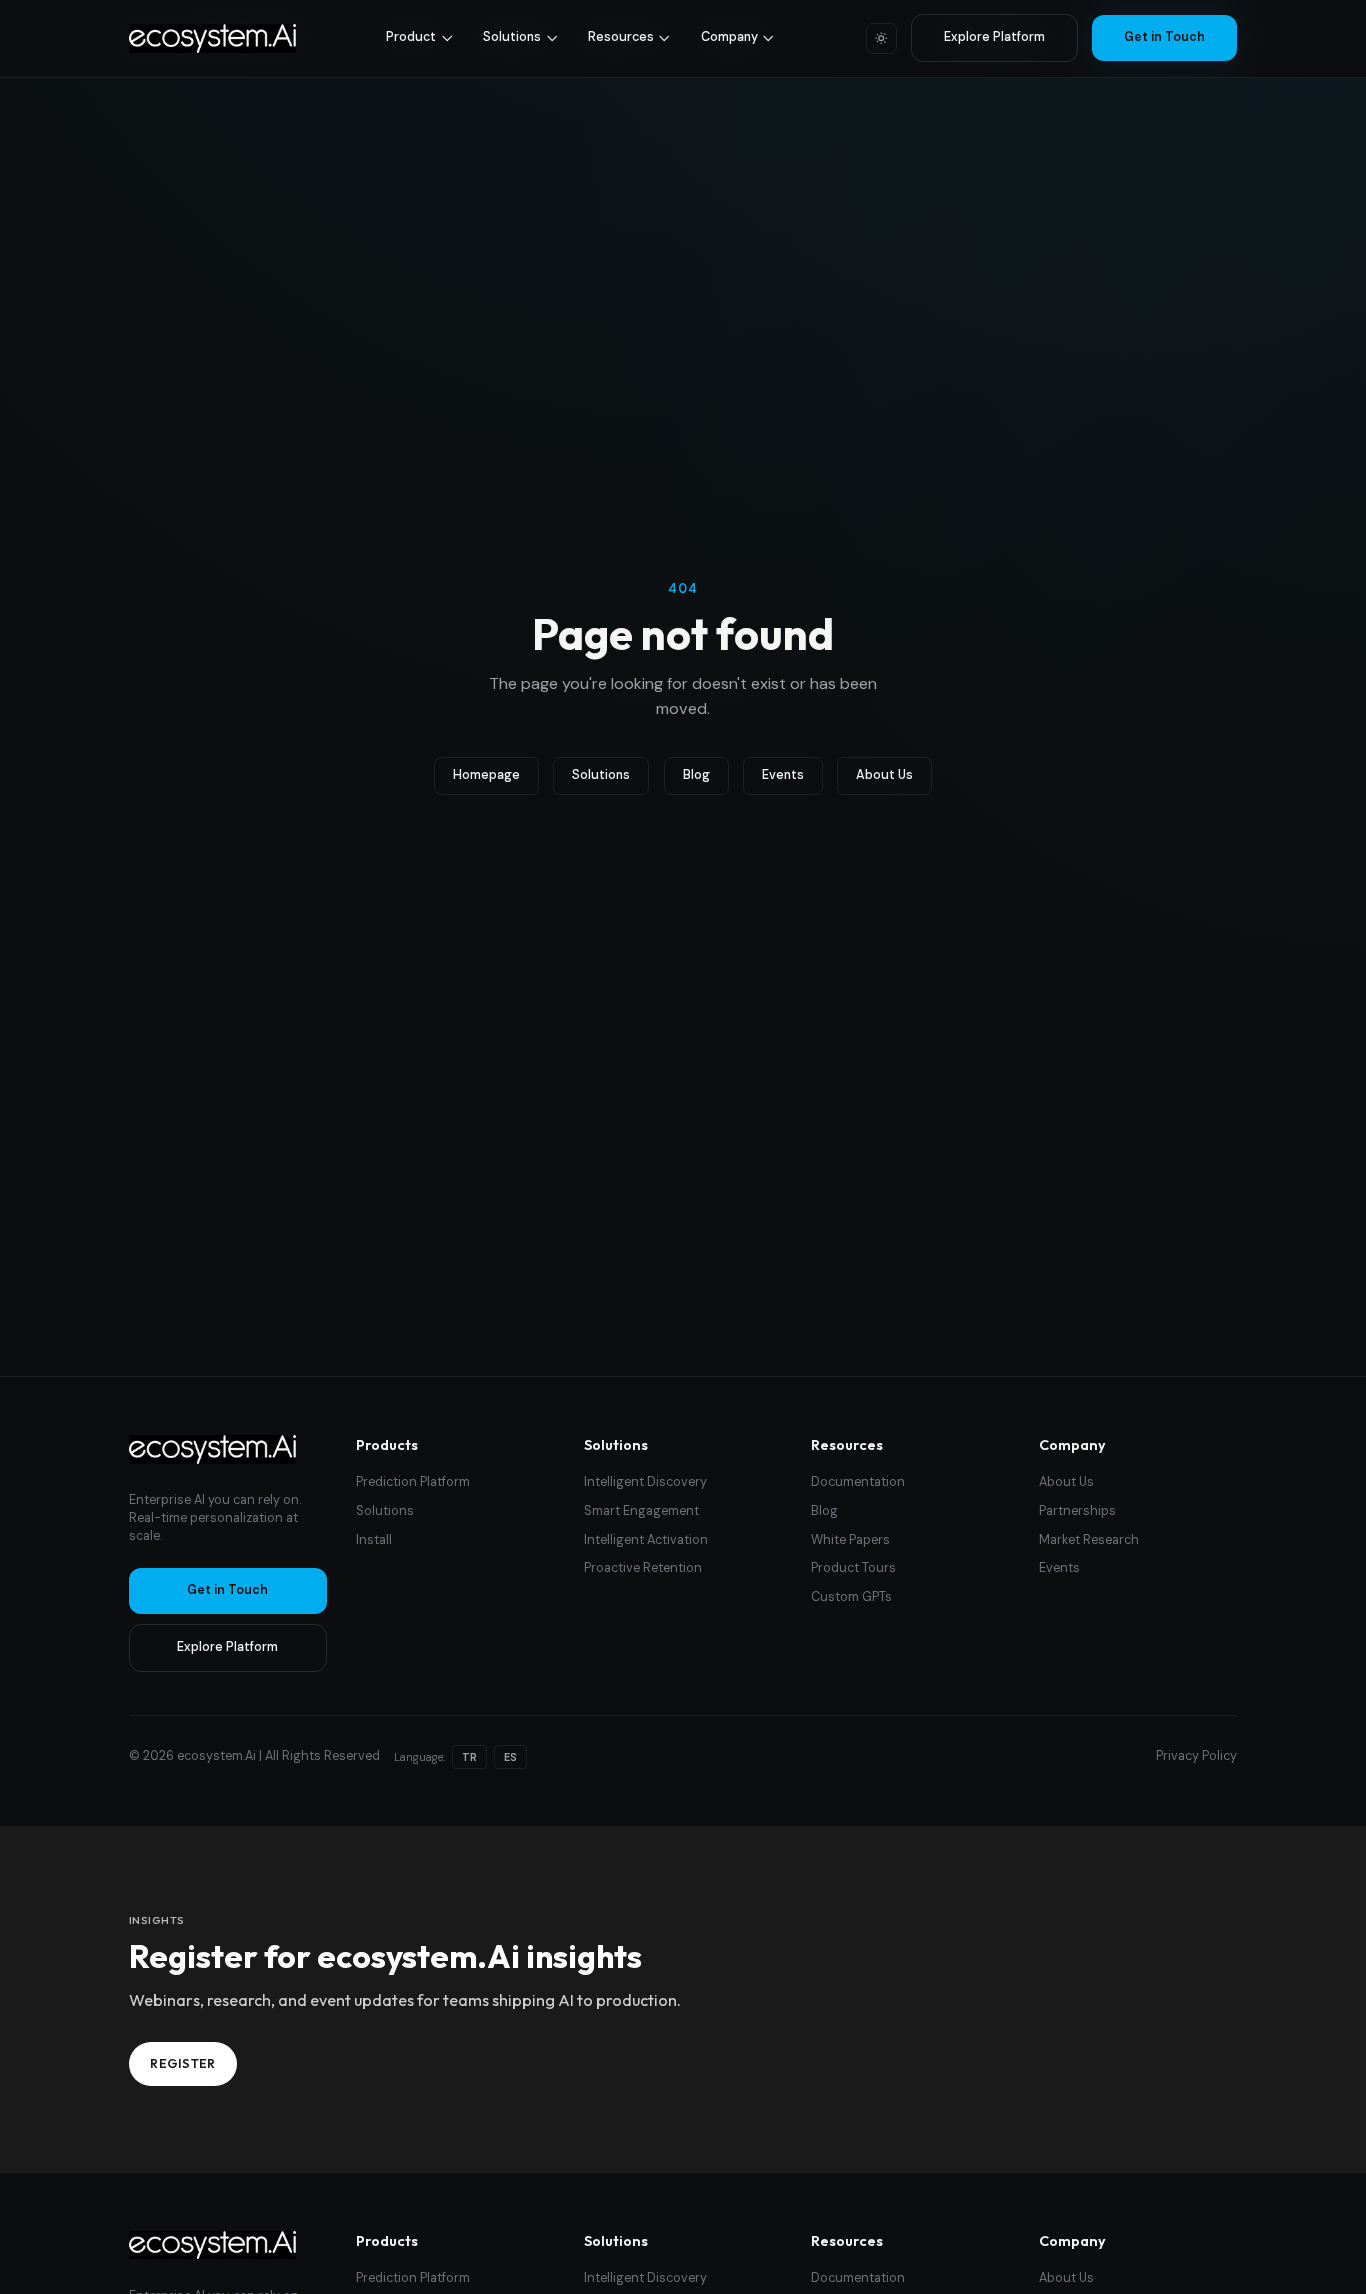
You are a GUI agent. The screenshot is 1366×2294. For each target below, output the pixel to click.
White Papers (850, 1540)
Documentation (858, 1482)
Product (411, 37)
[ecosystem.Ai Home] (213, 1449)
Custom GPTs (851, 1597)
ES (510, 1757)
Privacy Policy (1196, 1756)
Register (183, 2063)
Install (374, 1540)
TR (469, 1757)
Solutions (512, 37)
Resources (621, 37)
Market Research (1089, 1540)
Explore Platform (994, 37)
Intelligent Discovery (645, 1482)
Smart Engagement (641, 1511)
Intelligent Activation (646, 1540)
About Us (884, 775)
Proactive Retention (643, 1568)
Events (783, 775)
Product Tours (853, 1568)
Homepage (486, 775)
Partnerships (1077, 1511)
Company (729, 37)
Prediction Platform (413, 1482)
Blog (696, 775)
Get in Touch (1164, 37)
